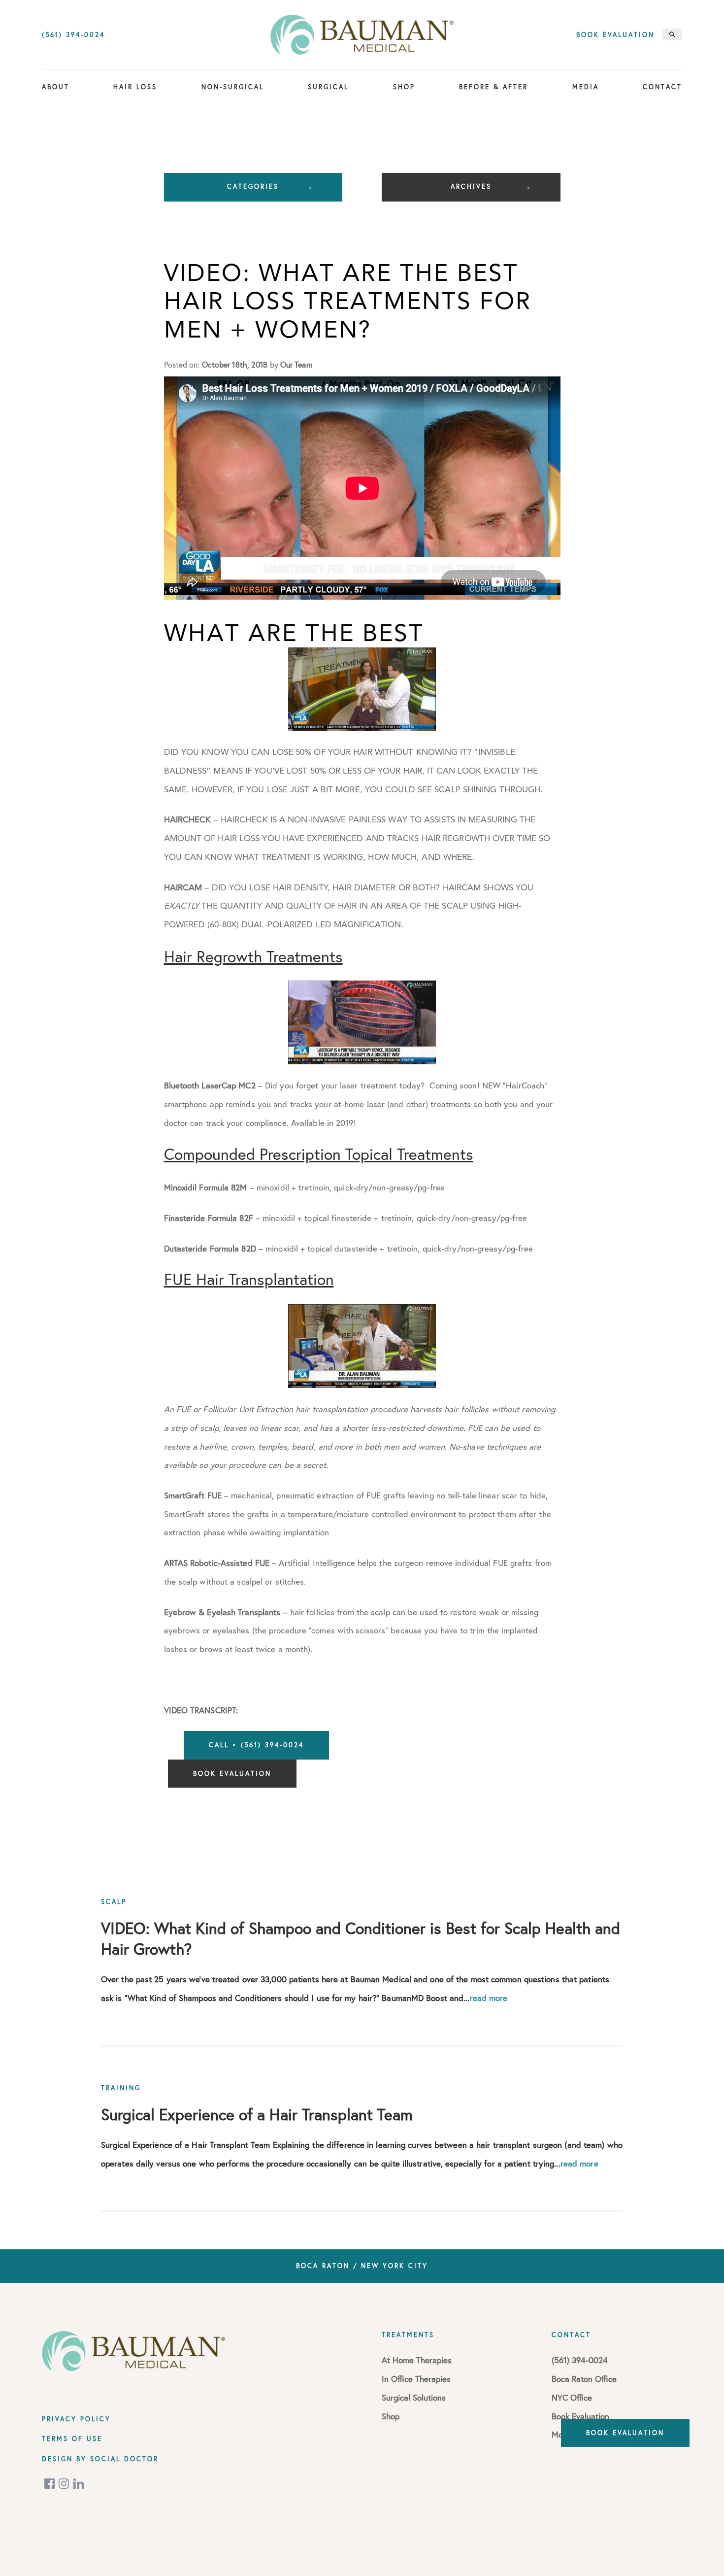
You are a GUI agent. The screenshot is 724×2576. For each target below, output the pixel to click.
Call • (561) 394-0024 (256, 1745)
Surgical (328, 87)
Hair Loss (135, 87)
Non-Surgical (233, 87)
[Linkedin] (79, 2484)
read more (489, 1998)
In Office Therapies (416, 2379)
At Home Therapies (417, 2360)
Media (586, 87)
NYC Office (572, 2397)
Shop (404, 87)
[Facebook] (50, 2484)
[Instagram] (65, 2484)
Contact (662, 87)
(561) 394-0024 (73, 35)
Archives (471, 186)
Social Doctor (124, 2459)
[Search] (672, 34)
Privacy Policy (76, 2419)
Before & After (494, 87)
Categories (253, 186)
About (56, 87)
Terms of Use (72, 2439)
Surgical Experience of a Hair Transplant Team (257, 2114)
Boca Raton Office (584, 2379)
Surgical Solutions (414, 2397)
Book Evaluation (615, 35)
